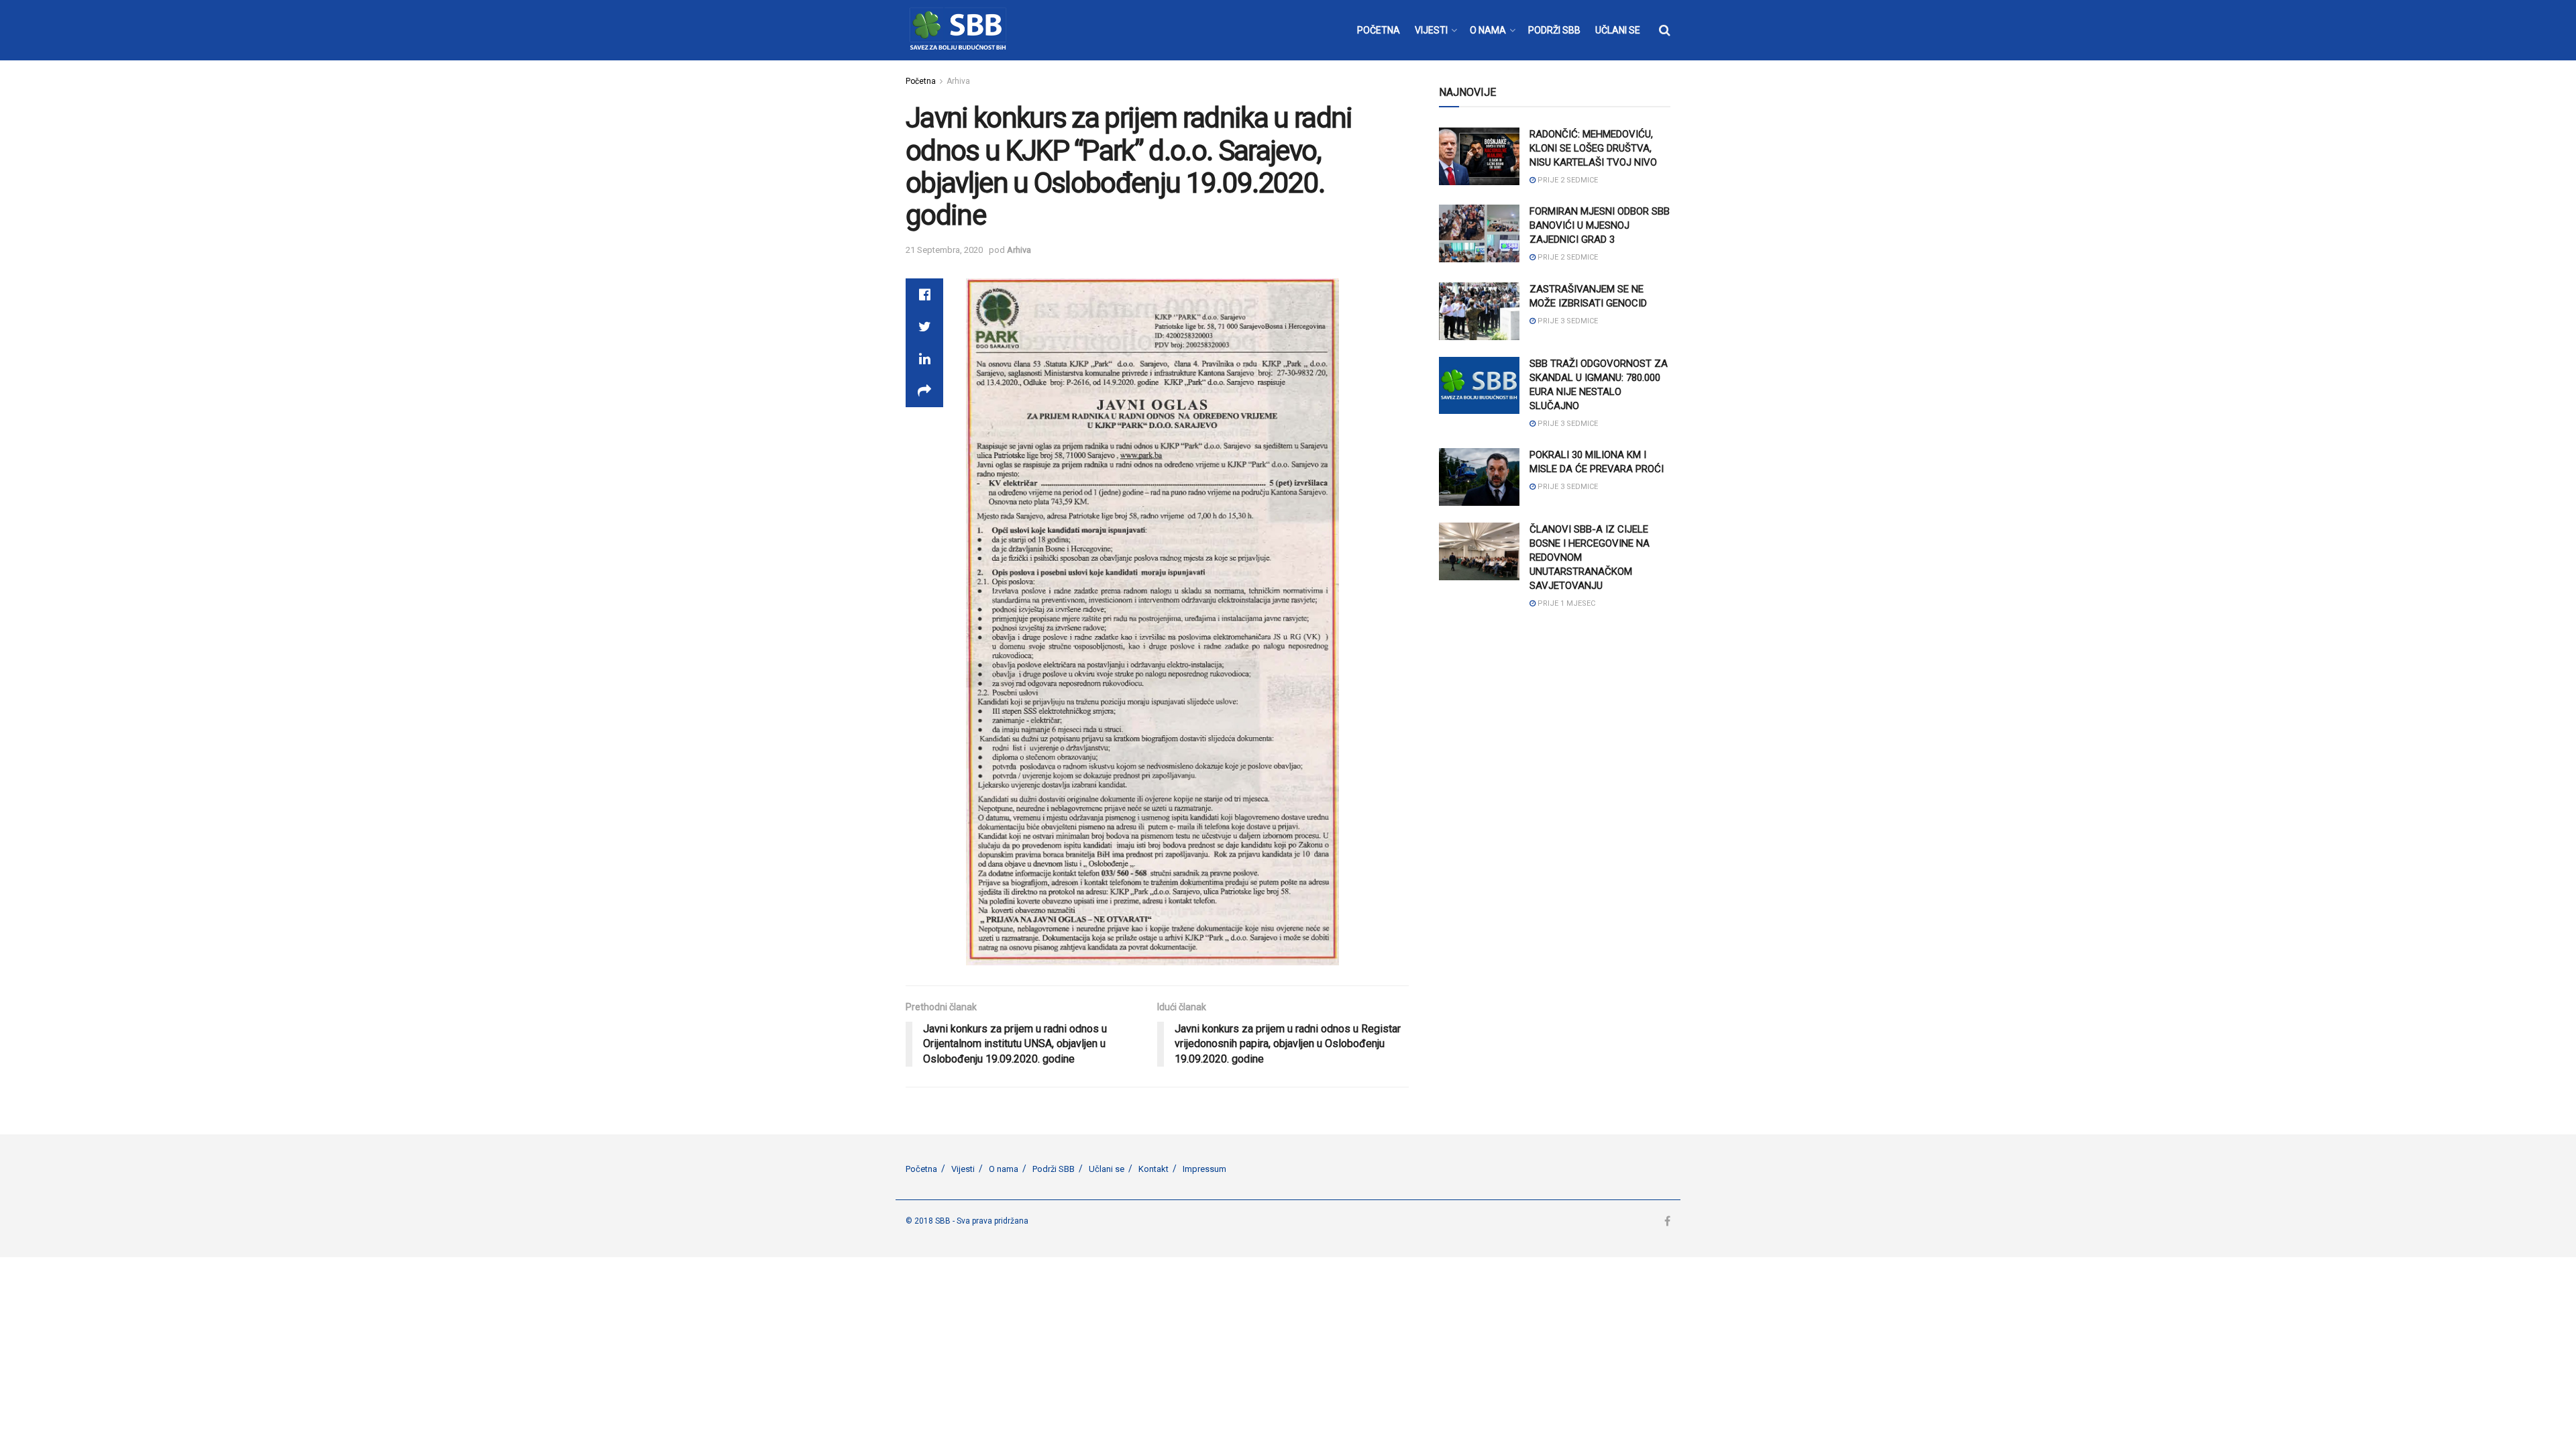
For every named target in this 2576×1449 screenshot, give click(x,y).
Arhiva (958, 81)
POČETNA (1379, 30)
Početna (921, 81)
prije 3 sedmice (1567, 321)
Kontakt (1153, 1169)
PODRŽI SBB (1554, 30)
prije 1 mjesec (1565, 603)
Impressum (1204, 1169)
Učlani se (1107, 1169)
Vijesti (963, 1169)
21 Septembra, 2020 (944, 250)
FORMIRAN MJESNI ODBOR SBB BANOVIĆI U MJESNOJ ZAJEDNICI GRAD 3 (1600, 225)
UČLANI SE (1618, 30)
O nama (1004, 1169)
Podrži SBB (1054, 1169)
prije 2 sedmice (1567, 180)
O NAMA (1488, 30)
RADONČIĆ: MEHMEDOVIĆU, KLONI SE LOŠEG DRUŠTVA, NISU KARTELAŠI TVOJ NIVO (1593, 148)
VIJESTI (1431, 30)
